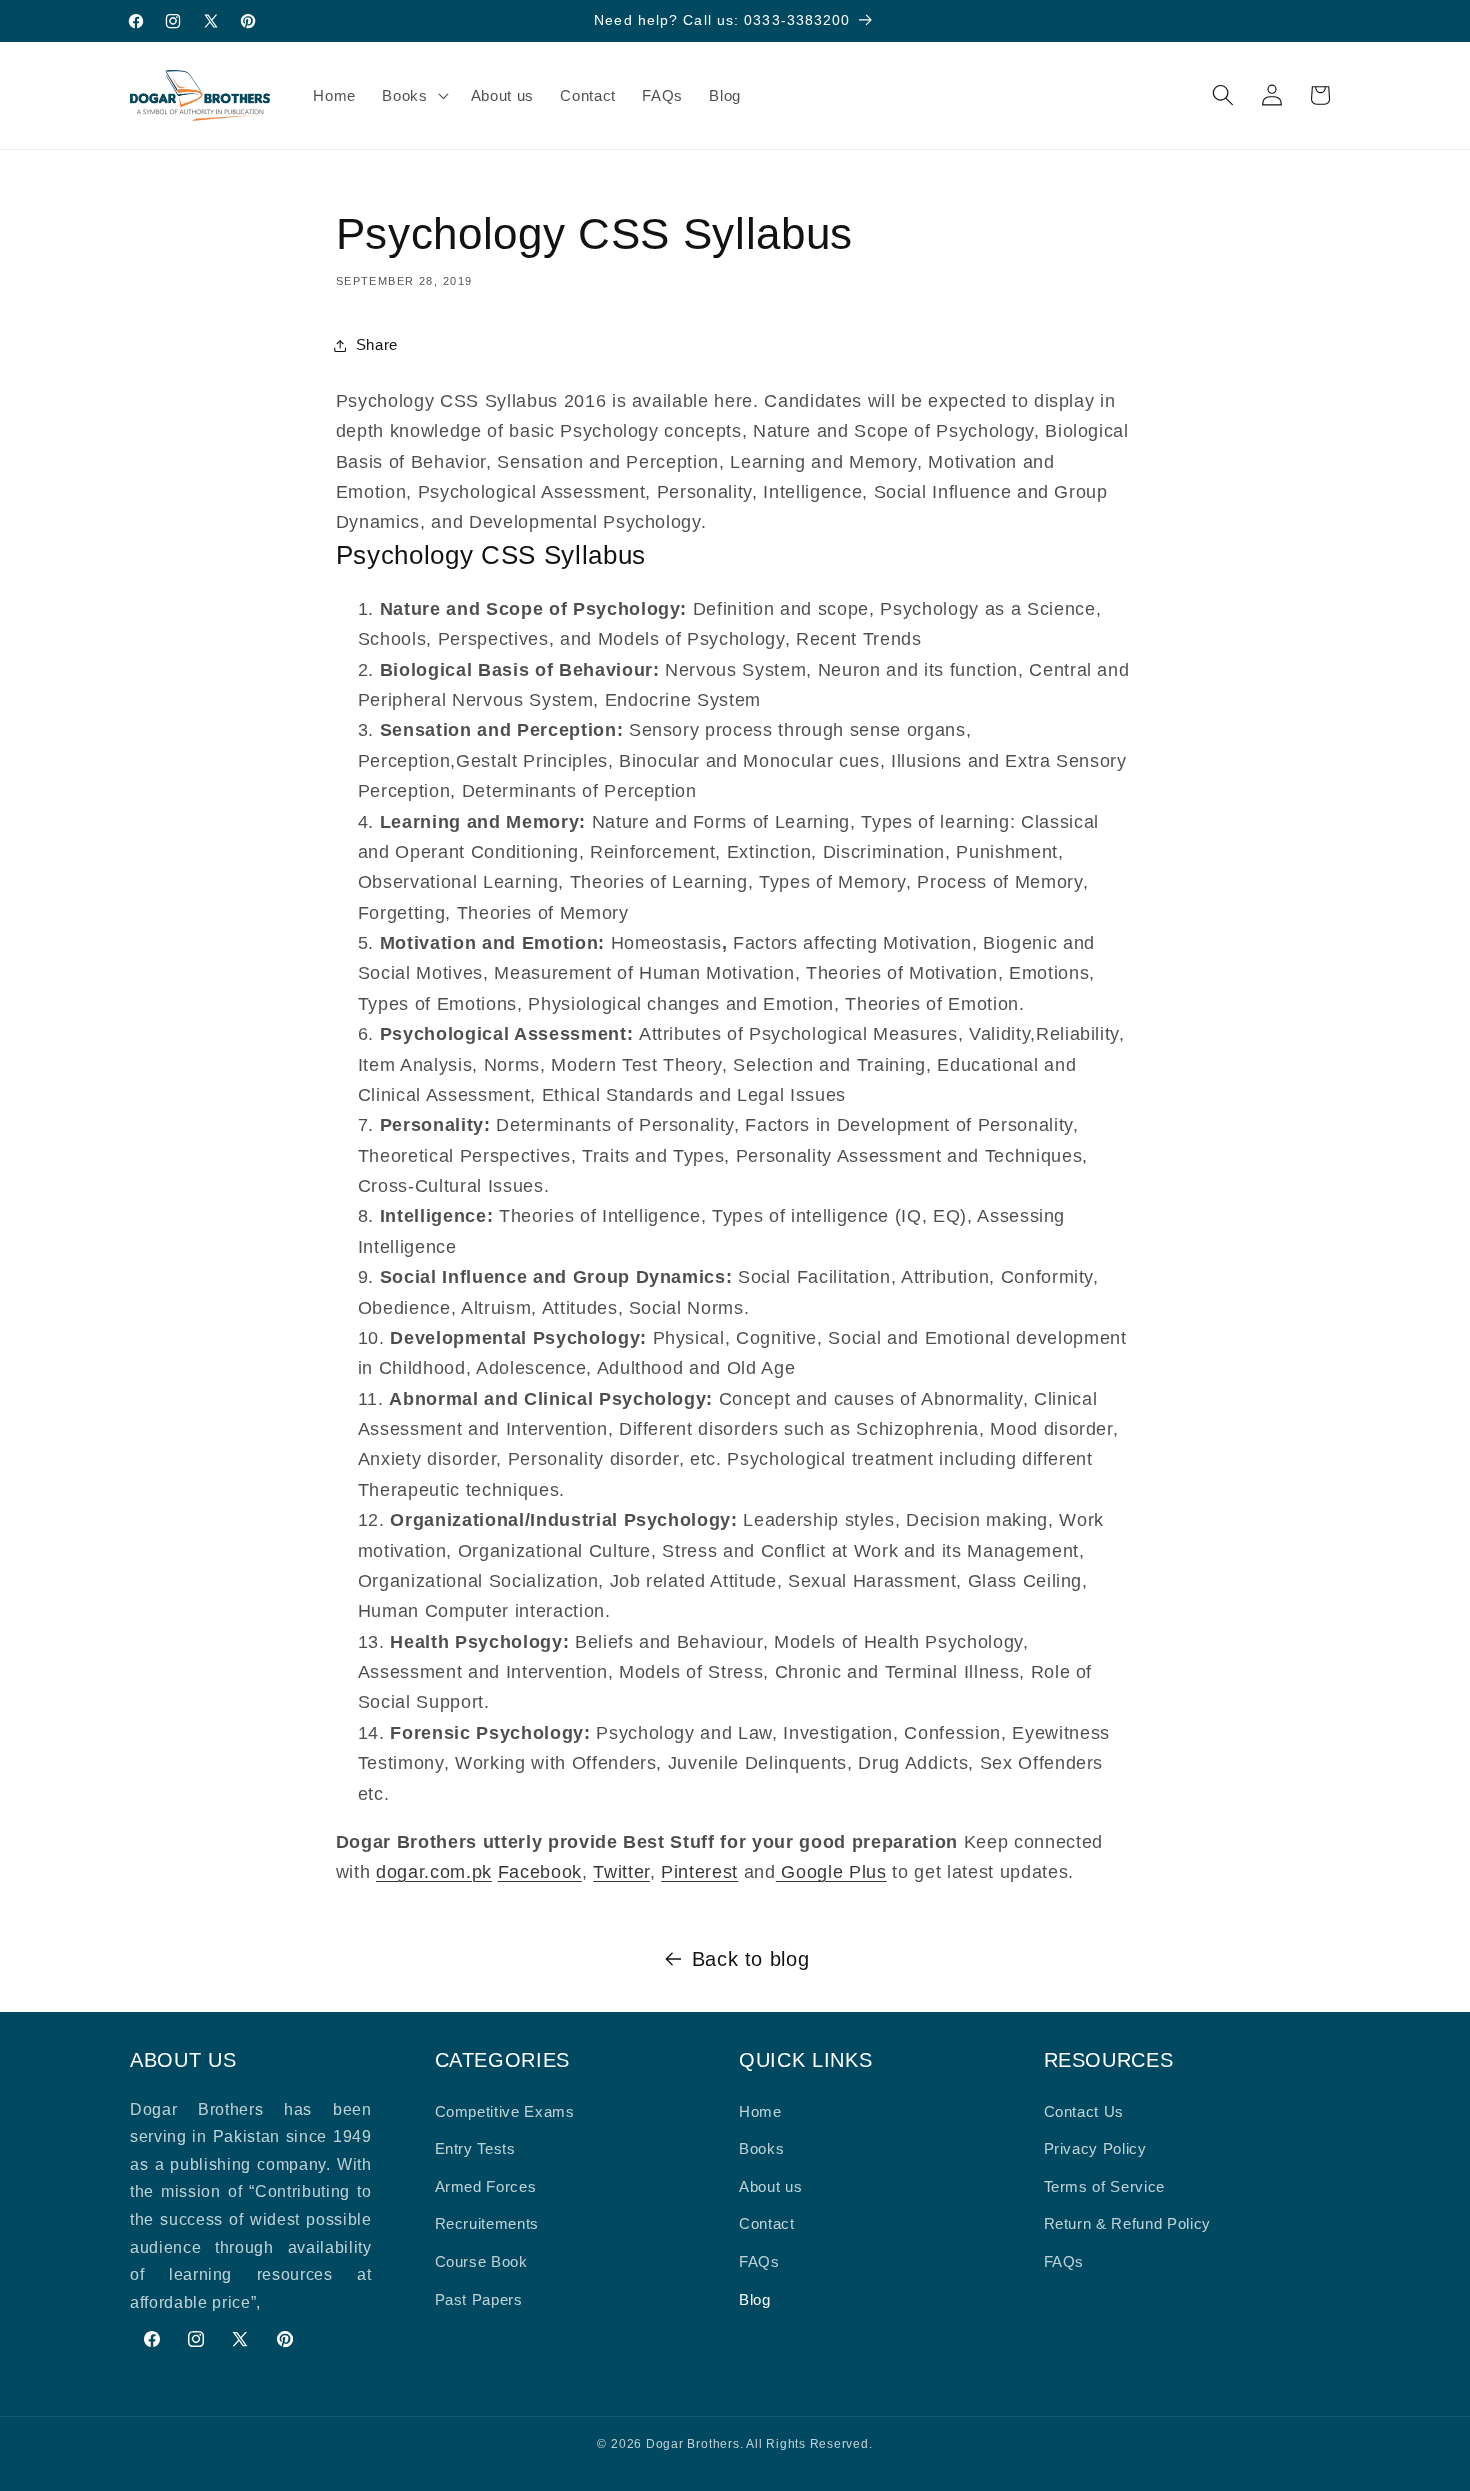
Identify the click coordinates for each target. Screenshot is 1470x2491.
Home (760, 2111)
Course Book (481, 2261)
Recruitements (487, 2223)
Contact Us (1084, 2111)
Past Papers (479, 2299)
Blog (755, 2299)
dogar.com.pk (434, 1872)
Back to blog (751, 1959)
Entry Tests (475, 2148)
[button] (413, 95)
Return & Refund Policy (1128, 2223)
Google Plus (831, 1872)
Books (761, 2148)
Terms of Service (1105, 2186)
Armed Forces (486, 2186)
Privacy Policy (1095, 2148)
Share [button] (377, 344)
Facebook (540, 1872)
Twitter (621, 1872)
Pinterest (699, 1872)
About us (770, 2186)
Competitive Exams (505, 2111)
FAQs (759, 2261)
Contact (767, 2223)
